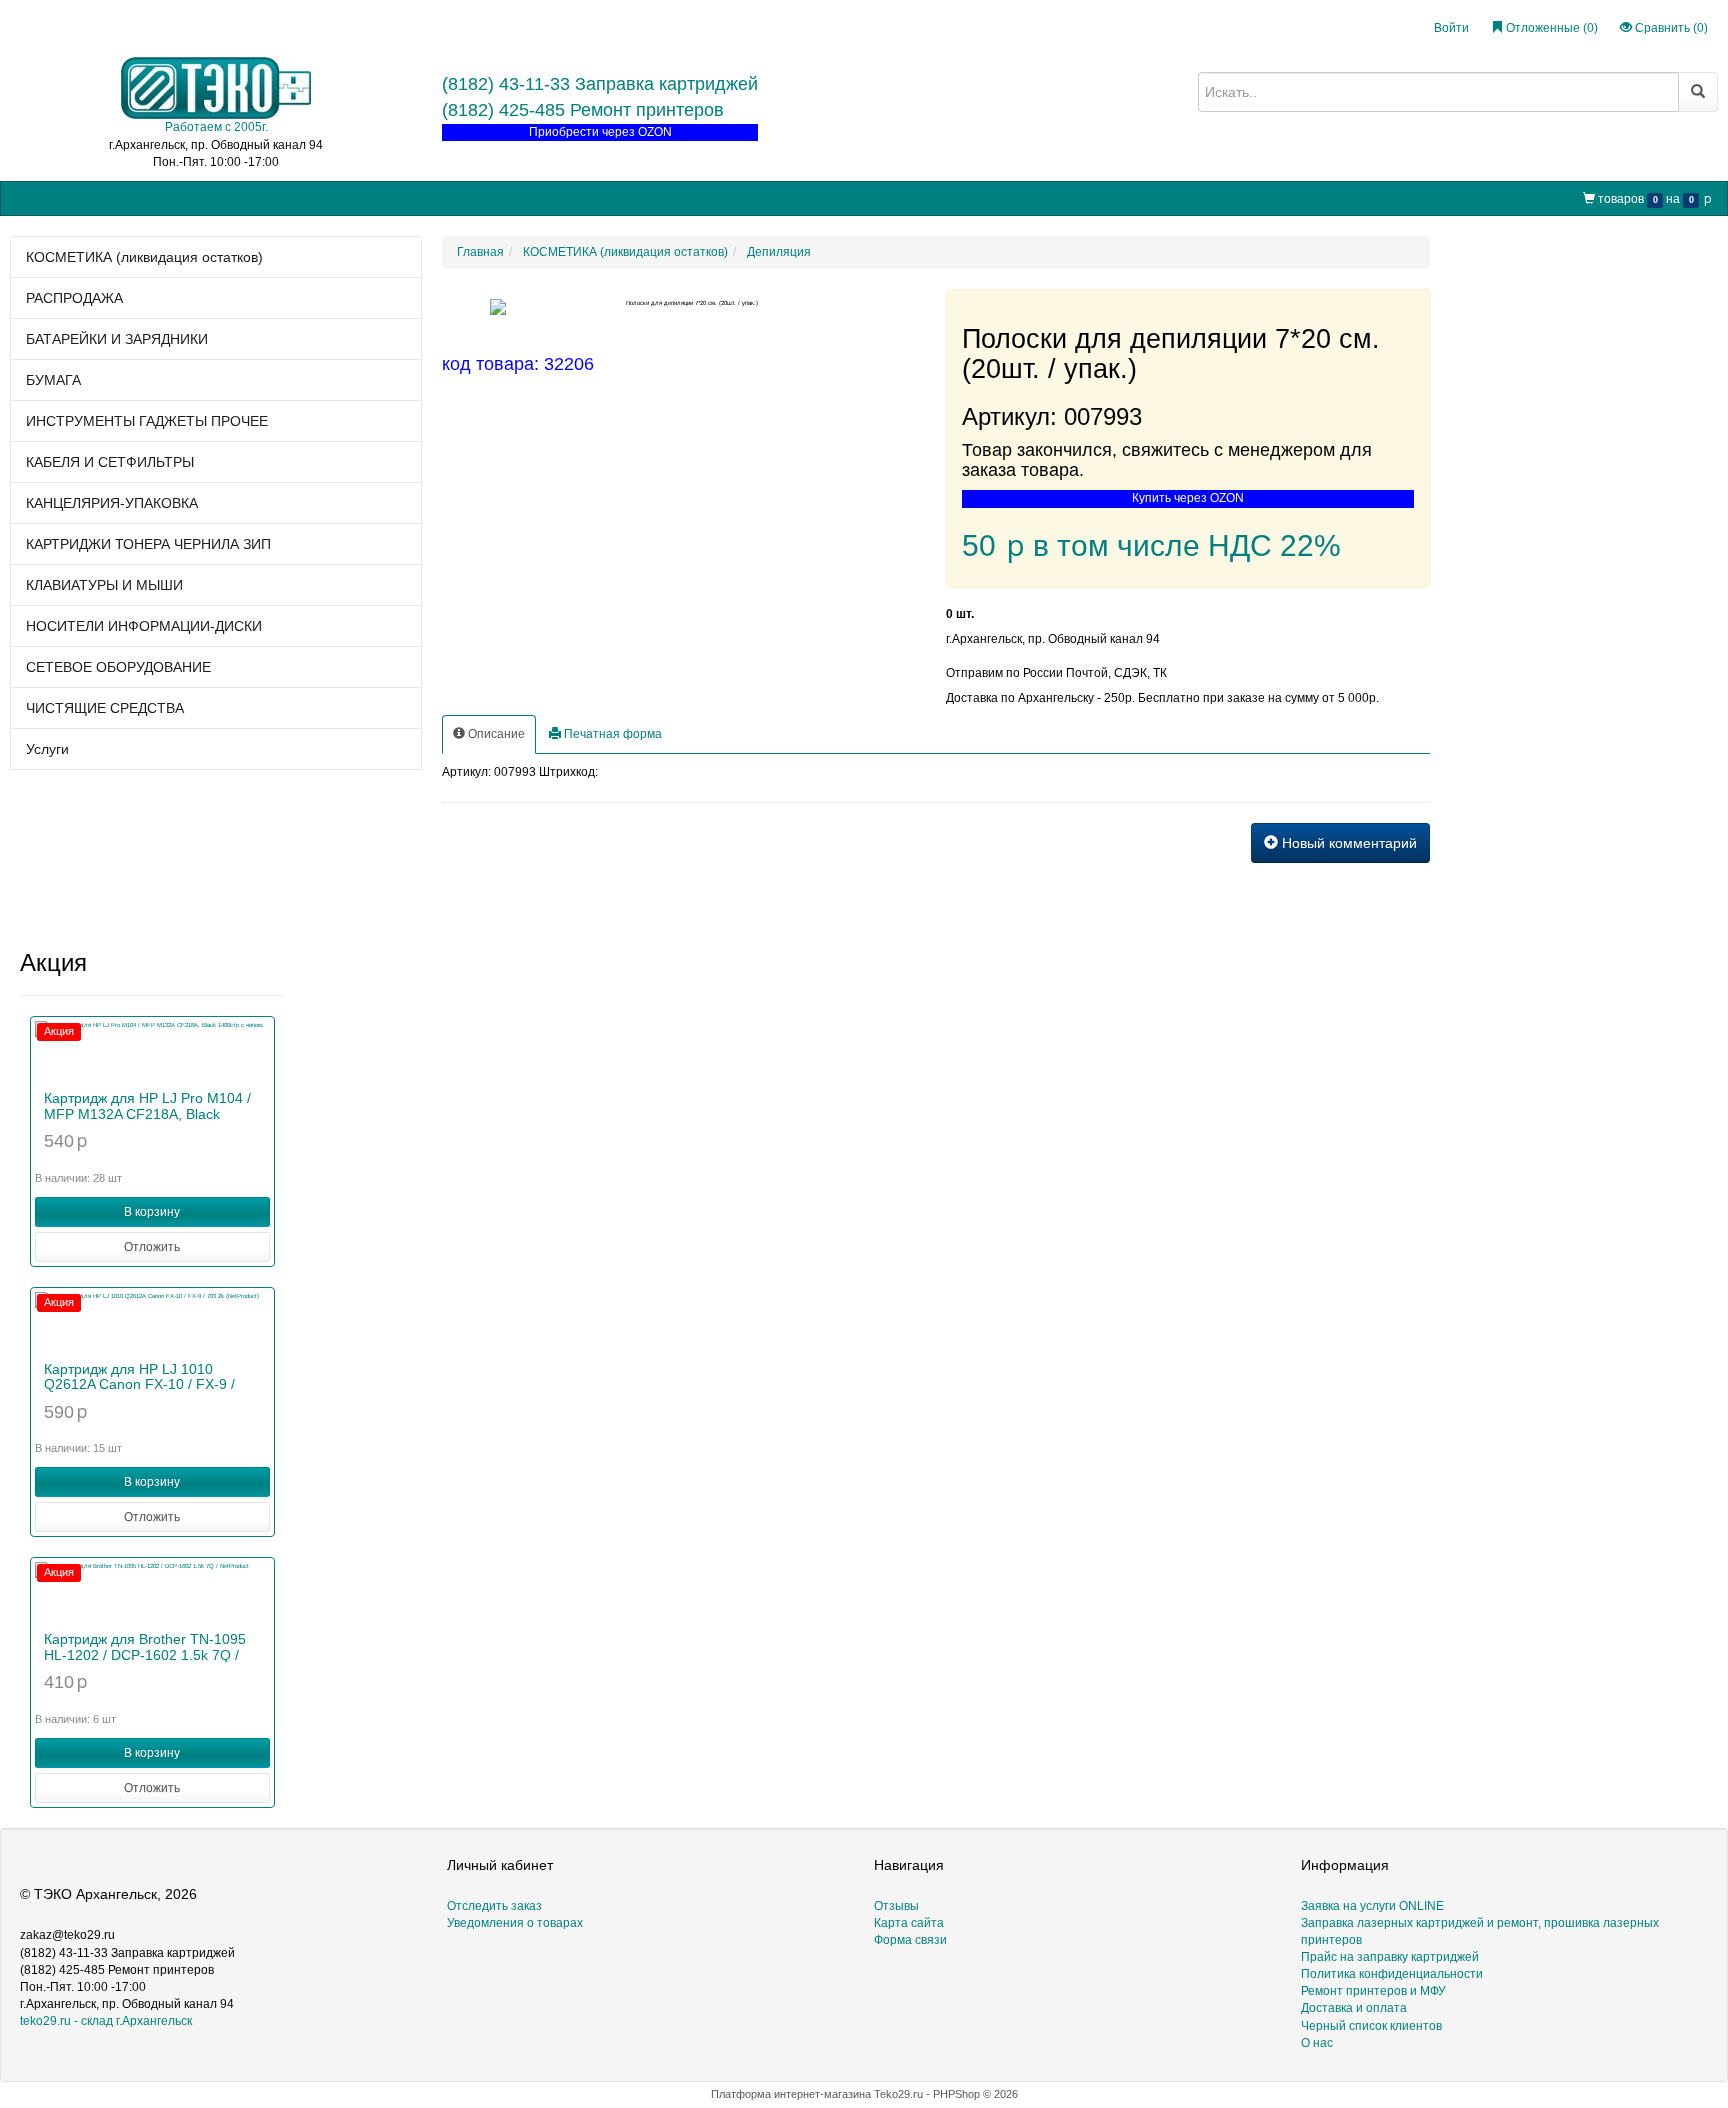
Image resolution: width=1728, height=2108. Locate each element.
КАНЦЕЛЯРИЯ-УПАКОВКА (112, 503)
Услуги (47, 749)
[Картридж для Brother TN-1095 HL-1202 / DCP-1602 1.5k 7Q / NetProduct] (152, 1592)
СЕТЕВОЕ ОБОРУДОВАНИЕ (118, 667)
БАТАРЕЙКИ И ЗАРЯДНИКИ (117, 339)
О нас (660, 197)
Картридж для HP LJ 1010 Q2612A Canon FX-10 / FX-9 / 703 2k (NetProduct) (139, 1384)
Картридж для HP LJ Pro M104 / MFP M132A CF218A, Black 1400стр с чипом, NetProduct (147, 1113)
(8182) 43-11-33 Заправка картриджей (600, 84)
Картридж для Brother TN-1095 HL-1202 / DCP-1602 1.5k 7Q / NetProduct (145, 1654)
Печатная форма (611, 734)
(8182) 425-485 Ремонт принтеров (583, 110)
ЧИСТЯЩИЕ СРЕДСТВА (105, 708)
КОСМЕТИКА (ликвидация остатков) (144, 257)
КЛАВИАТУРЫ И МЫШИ (104, 585)
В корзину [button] (152, 1212)
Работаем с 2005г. (216, 127)
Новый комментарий (1347, 843)
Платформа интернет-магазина (791, 2094)
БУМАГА (53, 380)
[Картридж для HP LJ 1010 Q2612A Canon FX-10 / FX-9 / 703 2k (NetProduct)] (152, 1322)
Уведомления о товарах (515, 1923)
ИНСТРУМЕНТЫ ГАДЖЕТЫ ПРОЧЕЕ (147, 421)
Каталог (75, 197)
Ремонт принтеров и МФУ (551, 197)
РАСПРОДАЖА (74, 298)
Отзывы (896, 1906)
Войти (1451, 28)
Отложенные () (1550, 28)
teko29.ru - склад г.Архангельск (106, 2021)
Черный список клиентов (1371, 2026)
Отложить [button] (152, 1247)
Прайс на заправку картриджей (370, 197)
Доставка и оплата (1354, 2008)
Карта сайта (909, 1923)
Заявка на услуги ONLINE (189, 197)
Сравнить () (1670, 28)
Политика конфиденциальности (1392, 1974)
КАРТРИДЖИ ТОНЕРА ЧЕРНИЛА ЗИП (148, 544)
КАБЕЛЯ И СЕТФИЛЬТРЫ (110, 462)
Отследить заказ (494, 1906)
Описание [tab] (495, 734)
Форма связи (910, 1940)
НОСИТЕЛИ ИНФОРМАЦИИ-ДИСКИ (144, 626)
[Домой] (27, 198)
